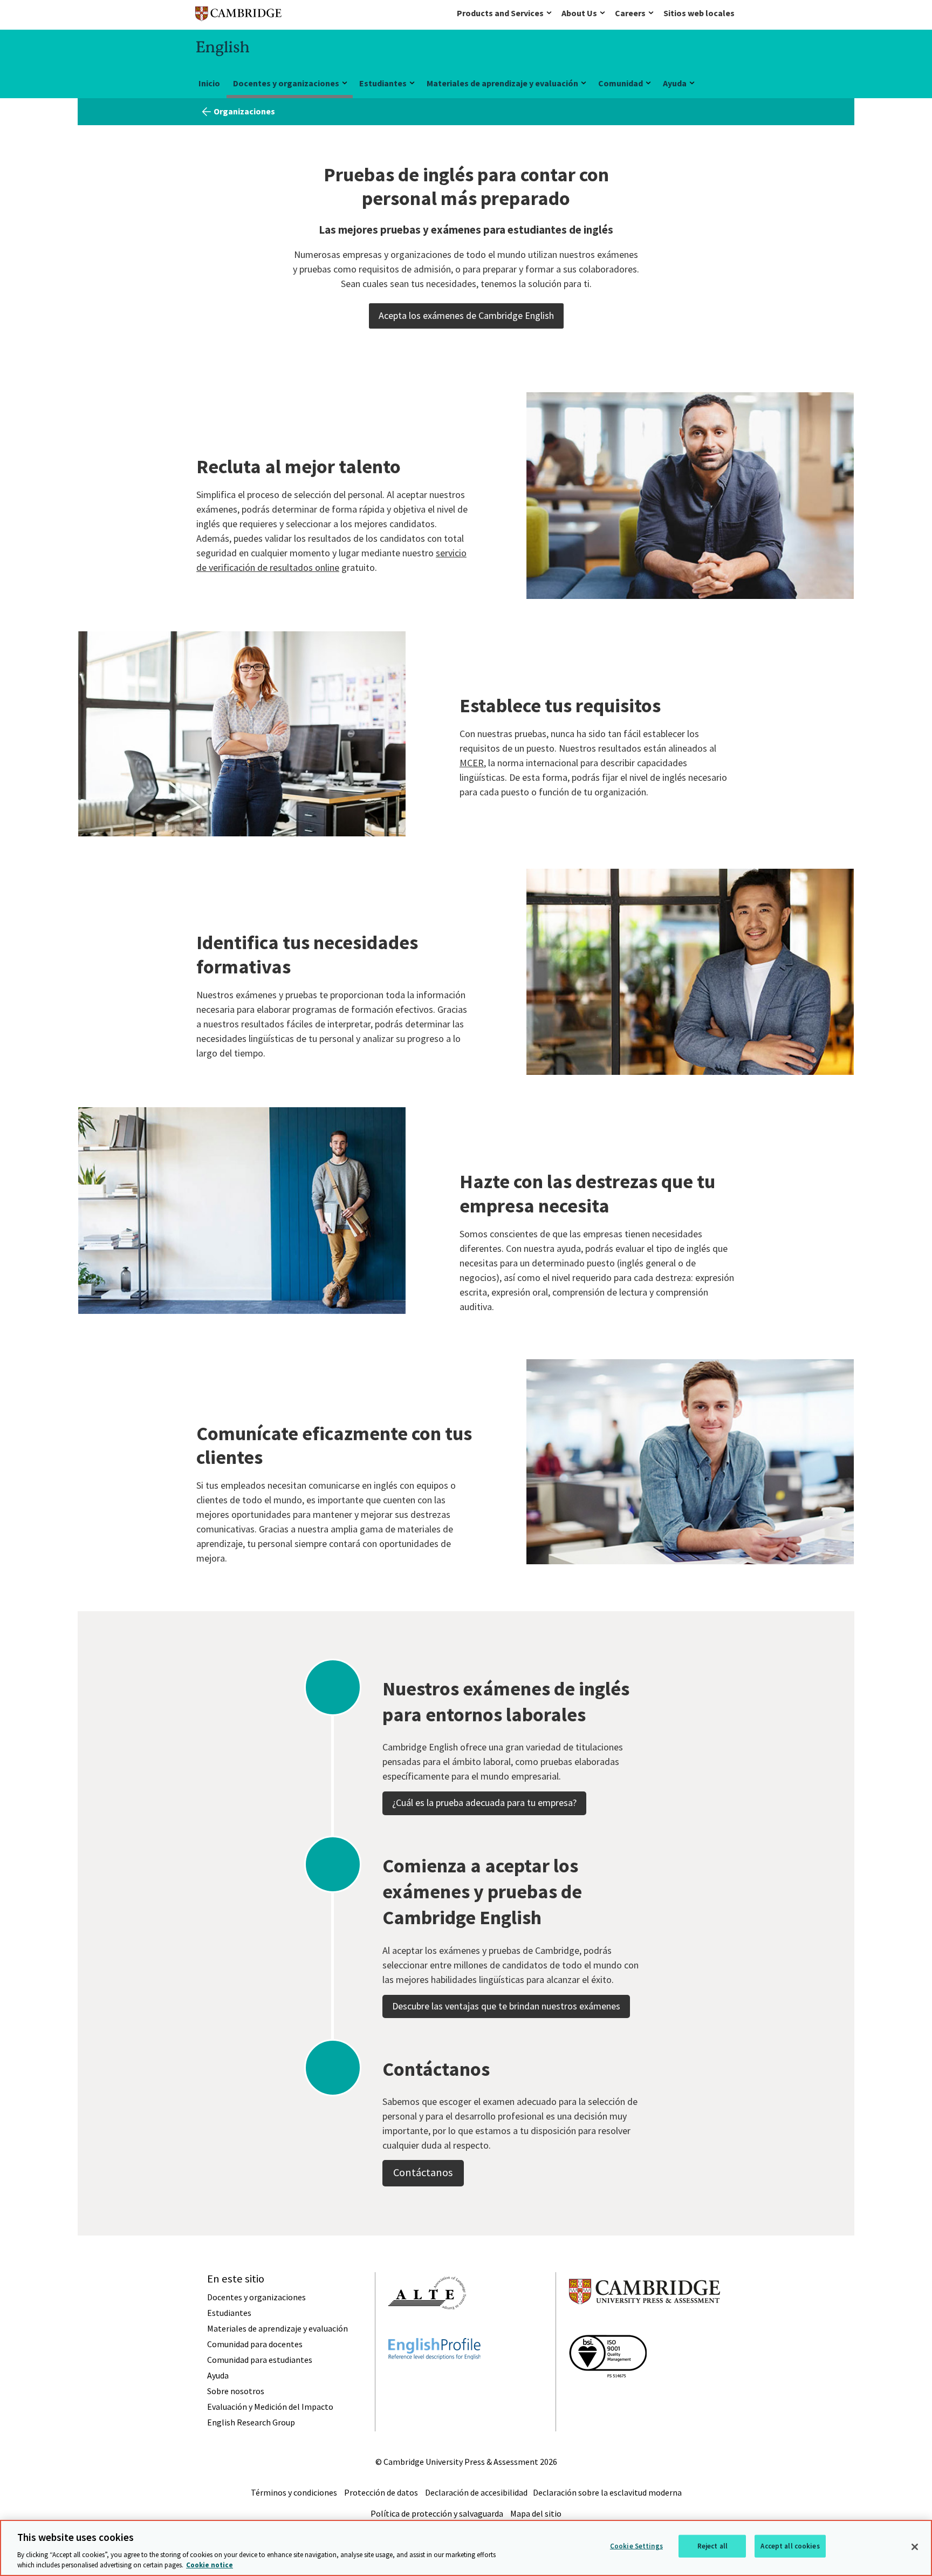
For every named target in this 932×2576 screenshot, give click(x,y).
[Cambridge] (238, 16)
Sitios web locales (699, 13)
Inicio (209, 83)
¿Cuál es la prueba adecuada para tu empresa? (484, 1802)
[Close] (915, 2547)
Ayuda (675, 83)
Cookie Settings (636, 2546)
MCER (472, 763)
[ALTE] (427, 2329)
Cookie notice (210, 2565)
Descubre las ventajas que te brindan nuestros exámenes (506, 2006)
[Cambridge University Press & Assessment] (645, 2326)
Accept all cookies (790, 2546)
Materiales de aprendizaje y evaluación (502, 83)
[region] (466, 2548)
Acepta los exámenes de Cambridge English (466, 315)
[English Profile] (434, 2379)
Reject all (712, 2546)
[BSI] (608, 2397)
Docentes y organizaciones (286, 83)
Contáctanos (423, 2172)
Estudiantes (383, 83)
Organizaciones (244, 111)
